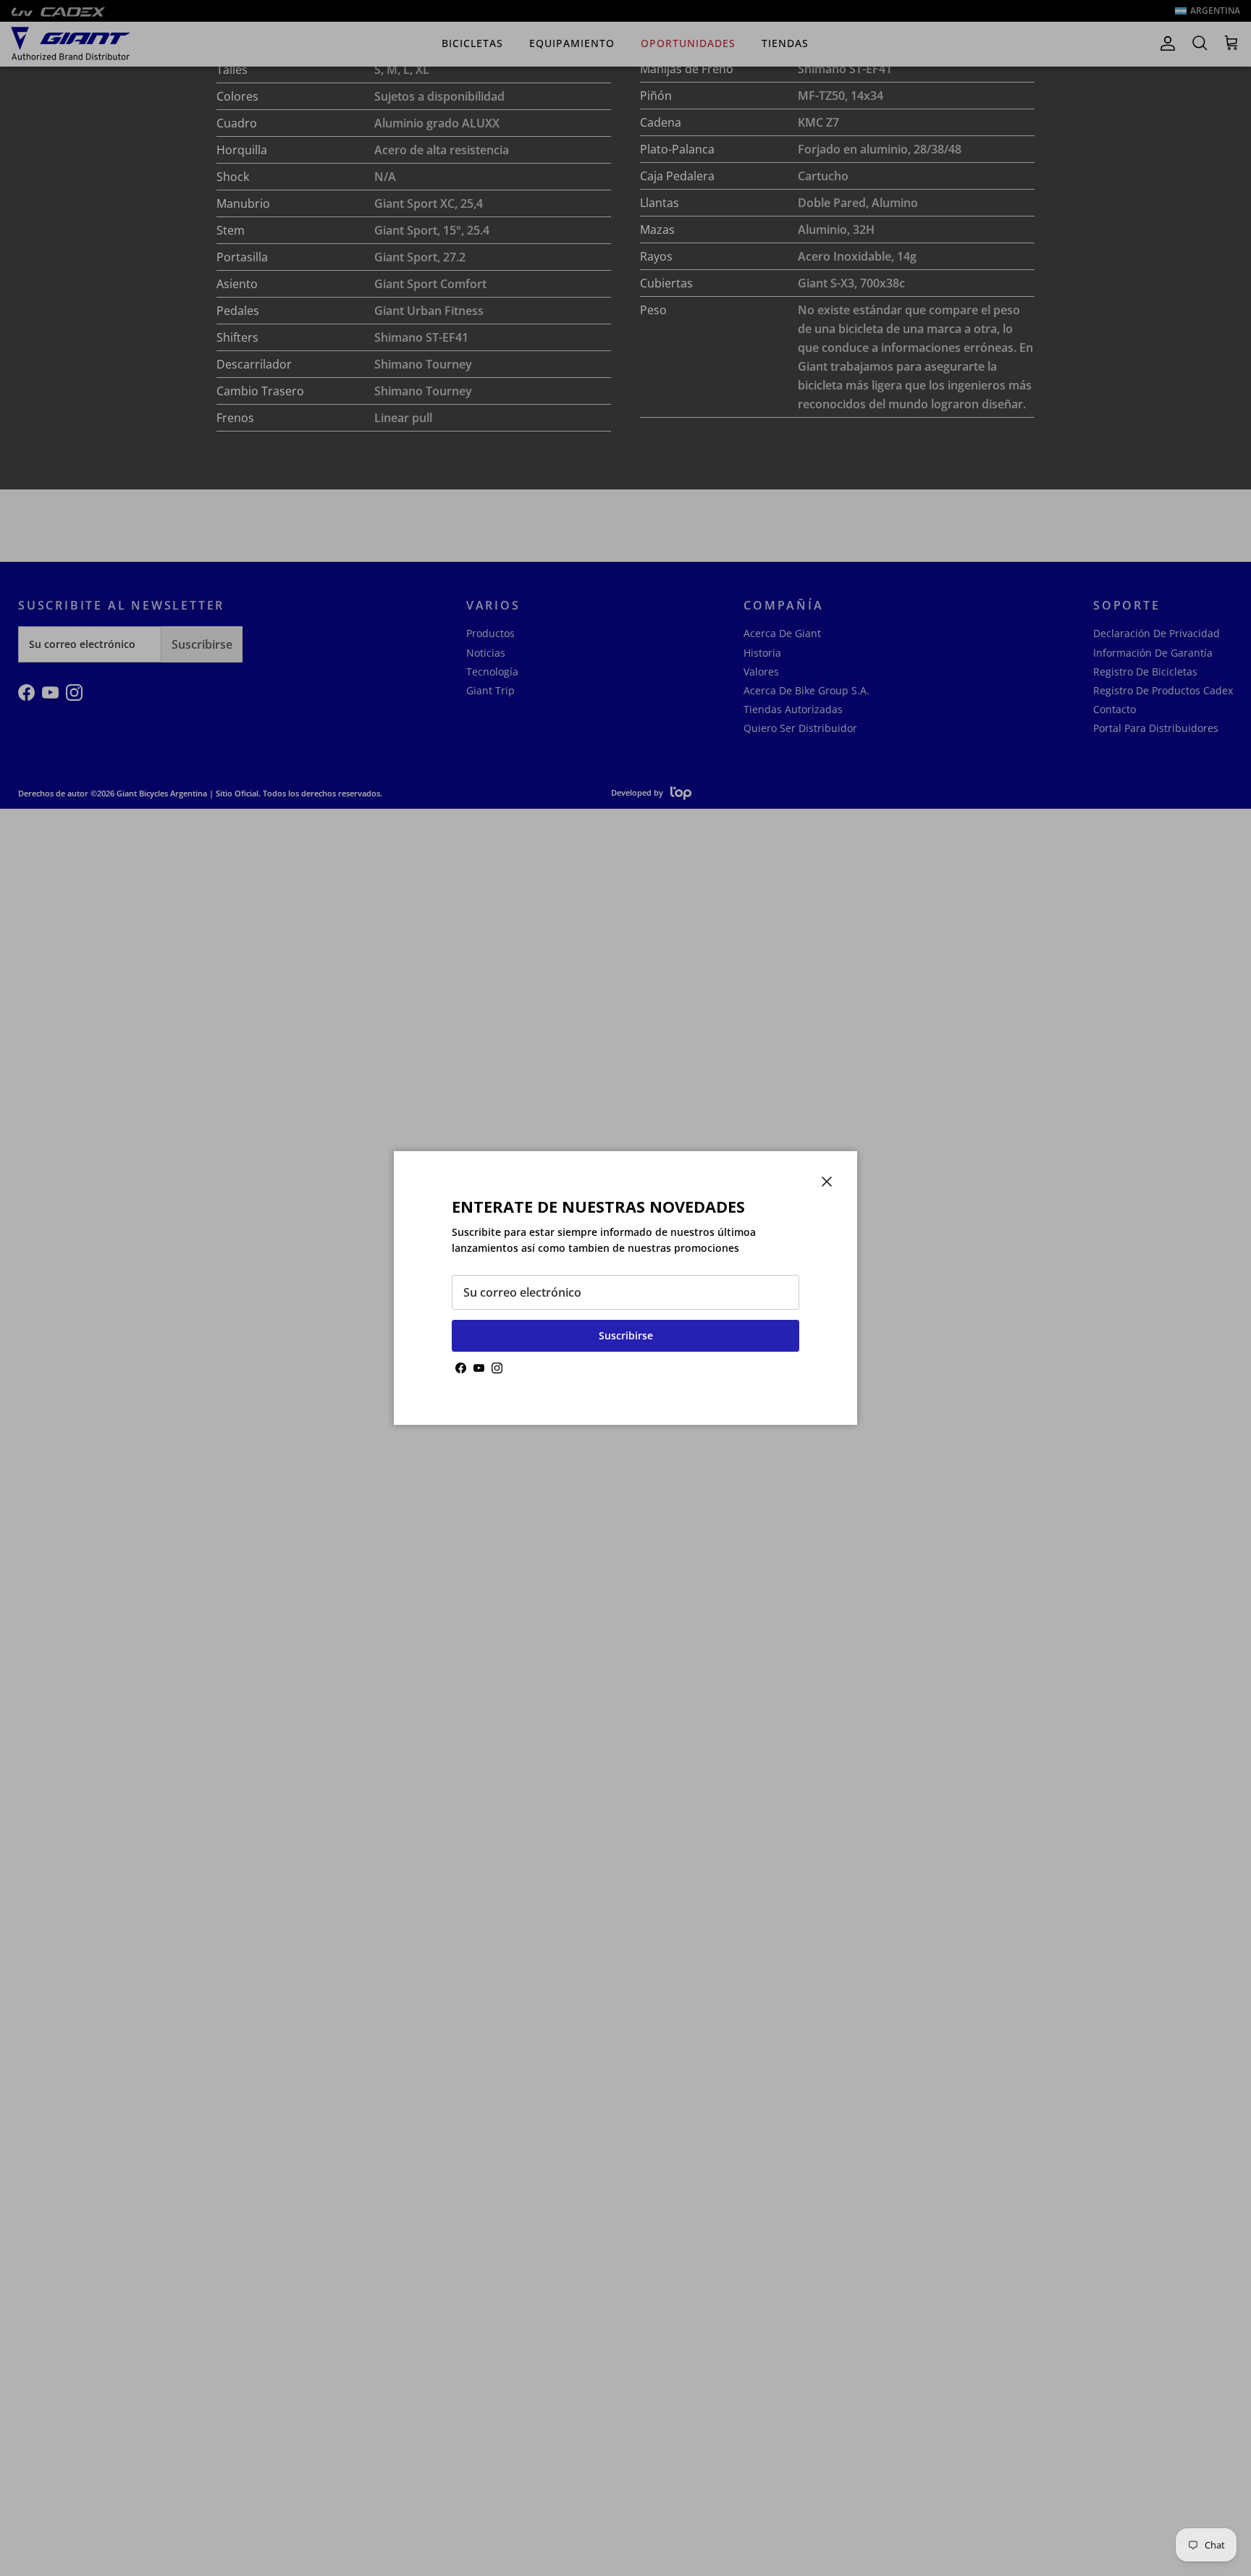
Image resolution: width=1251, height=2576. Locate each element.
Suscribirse (626, 1335)
